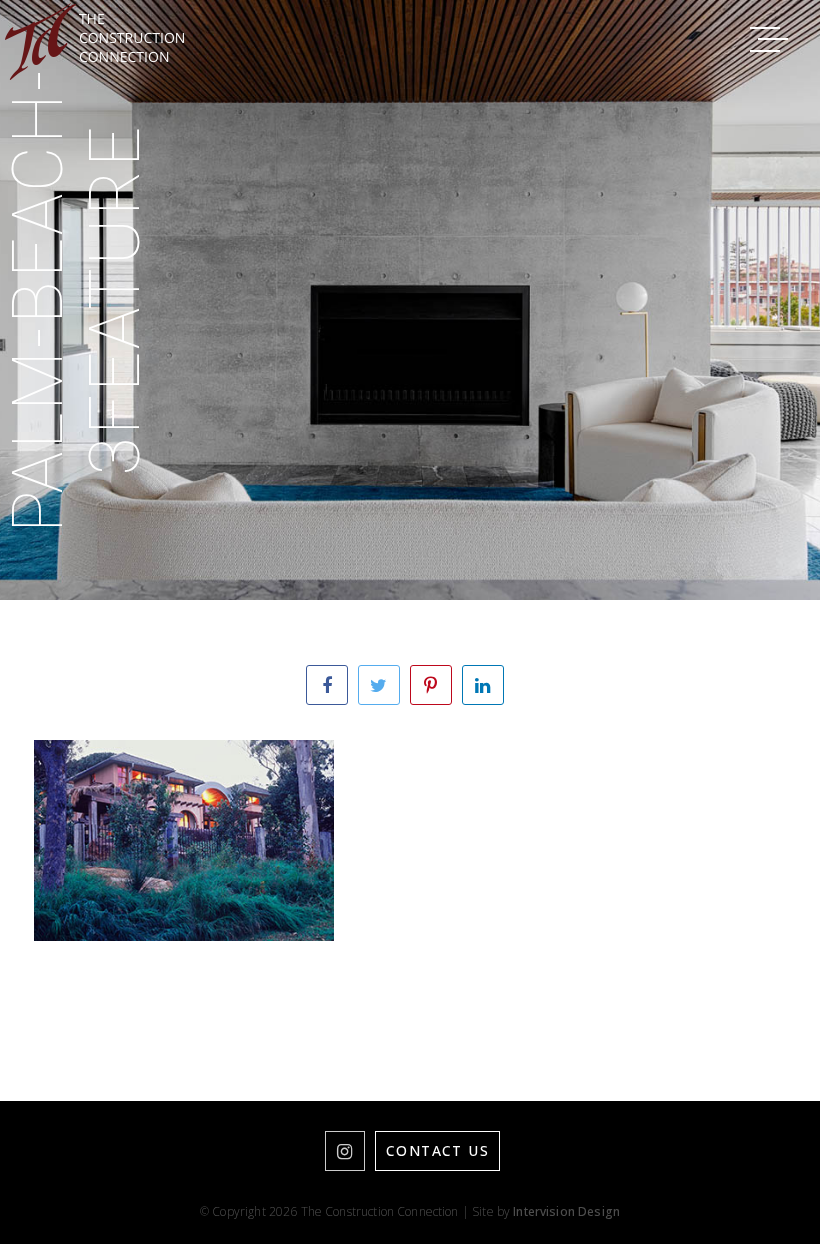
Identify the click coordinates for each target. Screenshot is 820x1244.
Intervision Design (566, 1211)
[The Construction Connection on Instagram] (345, 1151)
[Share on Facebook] (327, 685)
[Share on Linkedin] (483, 685)
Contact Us (437, 1150)
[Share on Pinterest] (431, 685)
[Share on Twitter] (379, 685)
